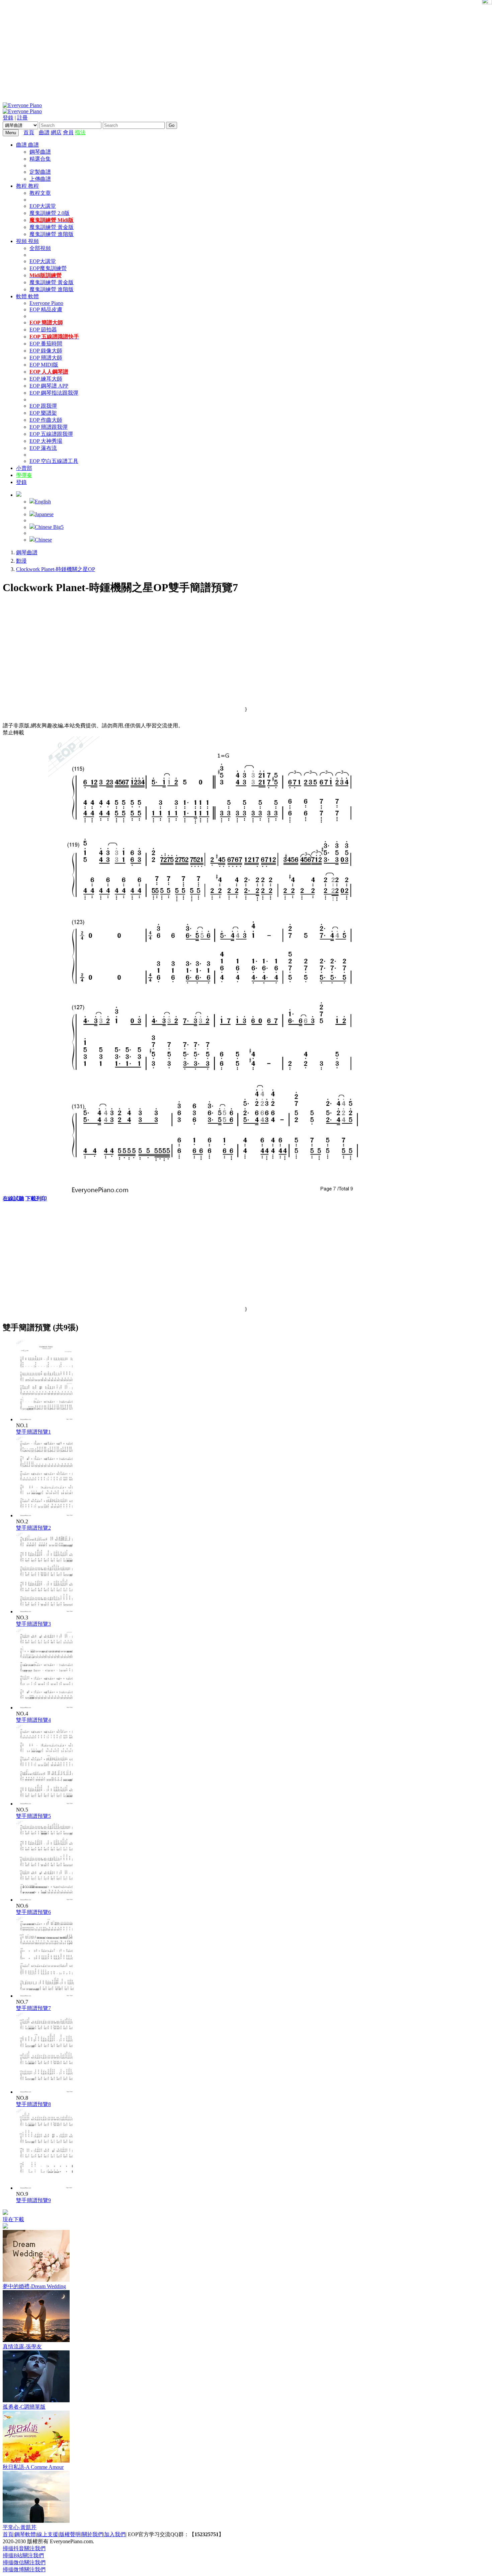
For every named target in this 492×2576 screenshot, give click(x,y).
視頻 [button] (22, 241)
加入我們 (115, 2534)
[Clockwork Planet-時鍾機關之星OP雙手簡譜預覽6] (47, 1900)
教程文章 (40, 193)
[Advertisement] (246, 50)
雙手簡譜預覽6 (33, 1912)
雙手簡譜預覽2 (33, 1528)
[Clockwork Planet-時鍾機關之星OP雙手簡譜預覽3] (47, 1612)
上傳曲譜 (40, 179)
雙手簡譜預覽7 (33, 2008)
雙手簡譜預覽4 (33, 1720)
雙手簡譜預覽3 (33, 1624)
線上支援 (48, 2534)
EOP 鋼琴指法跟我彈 (54, 393)
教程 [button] (22, 186)
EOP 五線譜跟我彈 (51, 434)
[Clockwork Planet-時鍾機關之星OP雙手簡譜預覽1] (47, 1419)
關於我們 (92, 2534)
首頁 (29, 132)
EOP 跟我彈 (43, 406)
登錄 (8, 118)
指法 (80, 132)
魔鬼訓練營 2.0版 (50, 213)
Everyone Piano (46, 303)
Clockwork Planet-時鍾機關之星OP (56, 569)
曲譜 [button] (22, 145)
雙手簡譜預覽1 (33, 1432)
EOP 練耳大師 (46, 379)
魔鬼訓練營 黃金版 (52, 227)
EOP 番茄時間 (46, 344)
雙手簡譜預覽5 (33, 1816)
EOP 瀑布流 (43, 448)
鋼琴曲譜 (40, 152)
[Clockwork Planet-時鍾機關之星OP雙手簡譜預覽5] (47, 1804)
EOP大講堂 (43, 206)
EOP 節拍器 (43, 330)
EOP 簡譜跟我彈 (49, 427)
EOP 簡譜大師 (46, 358)
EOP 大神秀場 (46, 441)
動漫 (21, 561)
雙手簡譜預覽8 (33, 2104)
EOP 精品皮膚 (46, 309)
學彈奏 (24, 475)
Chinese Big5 (49, 527)
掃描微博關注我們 (24, 2569)
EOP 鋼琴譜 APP (49, 386)
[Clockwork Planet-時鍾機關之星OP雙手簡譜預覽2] (47, 1515)
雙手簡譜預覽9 (33, 2200)
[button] (19, 495)
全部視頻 (40, 248)
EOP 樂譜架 (43, 413)
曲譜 (44, 132)
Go (172, 125)
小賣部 (24, 468)
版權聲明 (70, 2534)
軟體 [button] (22, 296)
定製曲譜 (40, 172)
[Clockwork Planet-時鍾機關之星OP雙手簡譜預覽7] (47, 1996)
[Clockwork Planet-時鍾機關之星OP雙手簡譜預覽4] (47, 1708)
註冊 (22, 118)
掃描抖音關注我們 (24, 2548)
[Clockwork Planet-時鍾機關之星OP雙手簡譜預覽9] (47, 2188)
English (43, 502)
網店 (56, 132)
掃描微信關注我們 (24, 2562)
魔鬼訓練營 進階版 (52, 234)
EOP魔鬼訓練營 (48, 268)
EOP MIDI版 (44, 365)
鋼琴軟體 (25, 2534)
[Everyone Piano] (22, 105)
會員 (68, 132)
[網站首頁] (37, 132)
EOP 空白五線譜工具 (54, 461)
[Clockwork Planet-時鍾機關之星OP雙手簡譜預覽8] (47, 2092)
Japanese (44, 514)
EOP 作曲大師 (46, 420)
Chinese (43, 540)
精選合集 (40, 159)
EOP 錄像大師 (46, 351)
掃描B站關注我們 (23, 2555)
